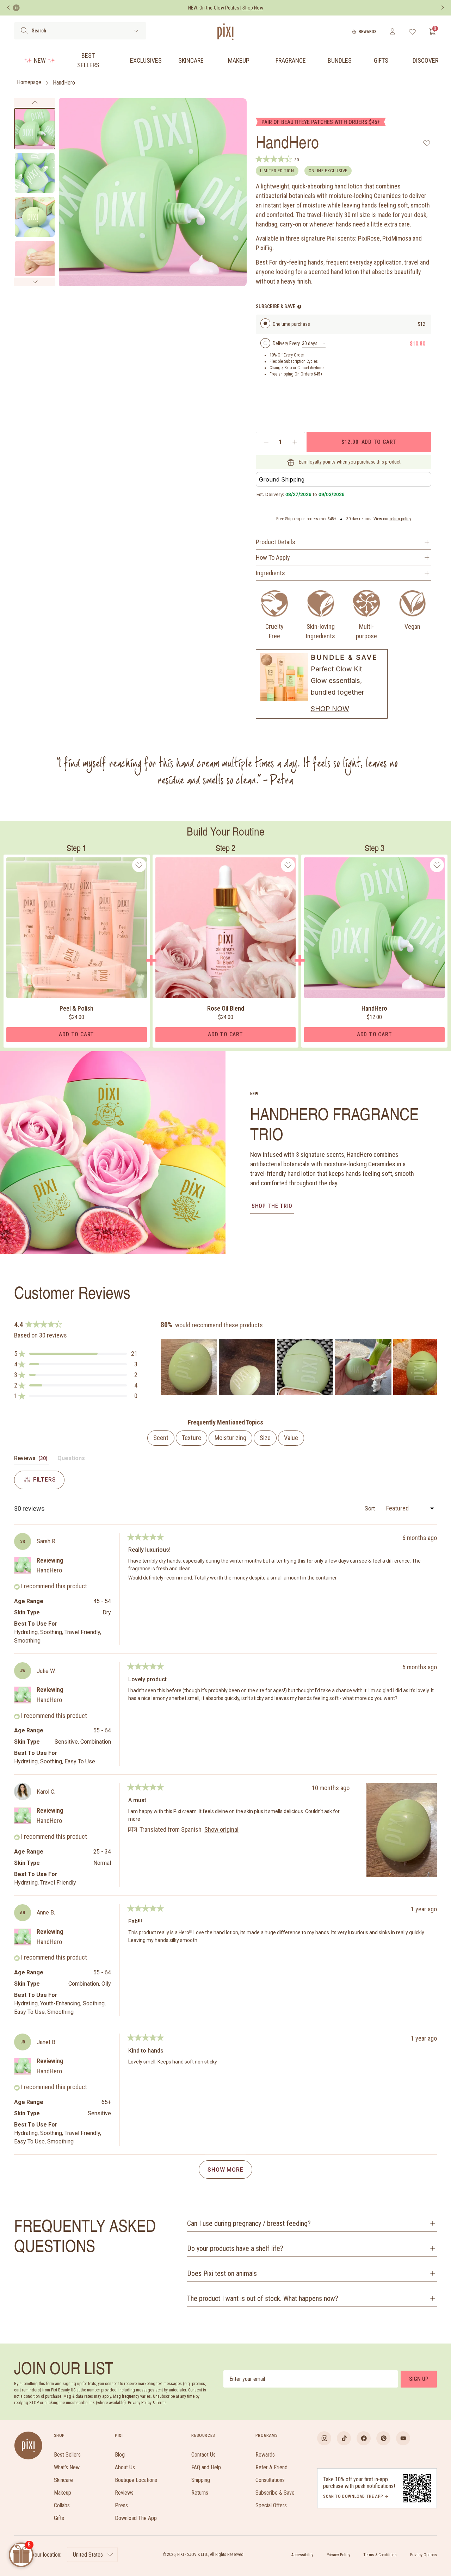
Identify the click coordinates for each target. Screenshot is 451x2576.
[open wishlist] (412, 32)
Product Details (276, 542)
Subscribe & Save (275, 2493)
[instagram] (324, 2438)
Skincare (191, 60)
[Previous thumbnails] (35, 103)
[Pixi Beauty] (225, 32)
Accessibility (302, 2555)
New (40, 60)
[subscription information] (299, 307)
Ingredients (270, 573)
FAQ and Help (206, 2467)
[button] (76, 1354)
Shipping (201, 2480)
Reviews (124, 2493)
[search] (24, 31)
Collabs (62, 2505)
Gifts (381, 60)
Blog (120, 2455)
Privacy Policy (338, 2555)
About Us (125, 2467)
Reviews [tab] (32, 1460)
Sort (370, 1509)
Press (121, 2505)
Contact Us (203, 2455)
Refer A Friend (271, 2467)
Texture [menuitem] (191, 1438)
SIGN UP (419, 2379)
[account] (392, 32)
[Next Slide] (431, 1367)
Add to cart (369, 442)
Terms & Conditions (380, 2555)
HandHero (64, 83)
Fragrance (291, 60)
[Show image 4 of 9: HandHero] (35, 261)
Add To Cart (76, 1034)
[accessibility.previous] (8, 8)
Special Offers (271, 2505)
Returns (200, 2493)
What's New (67, 2467)
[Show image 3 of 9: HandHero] (35, 217)
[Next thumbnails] (35, 282)
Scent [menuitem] (161, 1438)
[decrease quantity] (266, 442)
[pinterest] (383, 2438)
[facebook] (364, 2438)
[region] (299, 1367)
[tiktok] (344, 2438)
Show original (221, 1830)
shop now (330, 709)
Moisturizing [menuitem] (230, 1438)
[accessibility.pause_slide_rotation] (16, 8)
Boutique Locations (136, 2480)
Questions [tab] (71, 1460)
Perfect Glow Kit (336, 669)
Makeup (239, 60)
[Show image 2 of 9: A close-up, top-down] (35, 173)
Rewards (368, 32)
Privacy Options (424, 2555)
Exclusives (146, 60)
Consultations (270, 2480)
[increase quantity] (295, 442)
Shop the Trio (272, 1206)
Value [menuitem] (291, 1438)
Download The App (136, 2518)
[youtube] (403, 2438)
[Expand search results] (136, 31)
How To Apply (273, 557)
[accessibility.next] (443, 8)
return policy (400, 519)
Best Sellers (88, 60)
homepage (29, 83)
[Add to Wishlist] (427, 143)
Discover (425, 60)
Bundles (340, 60)
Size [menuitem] (265, 1438)
